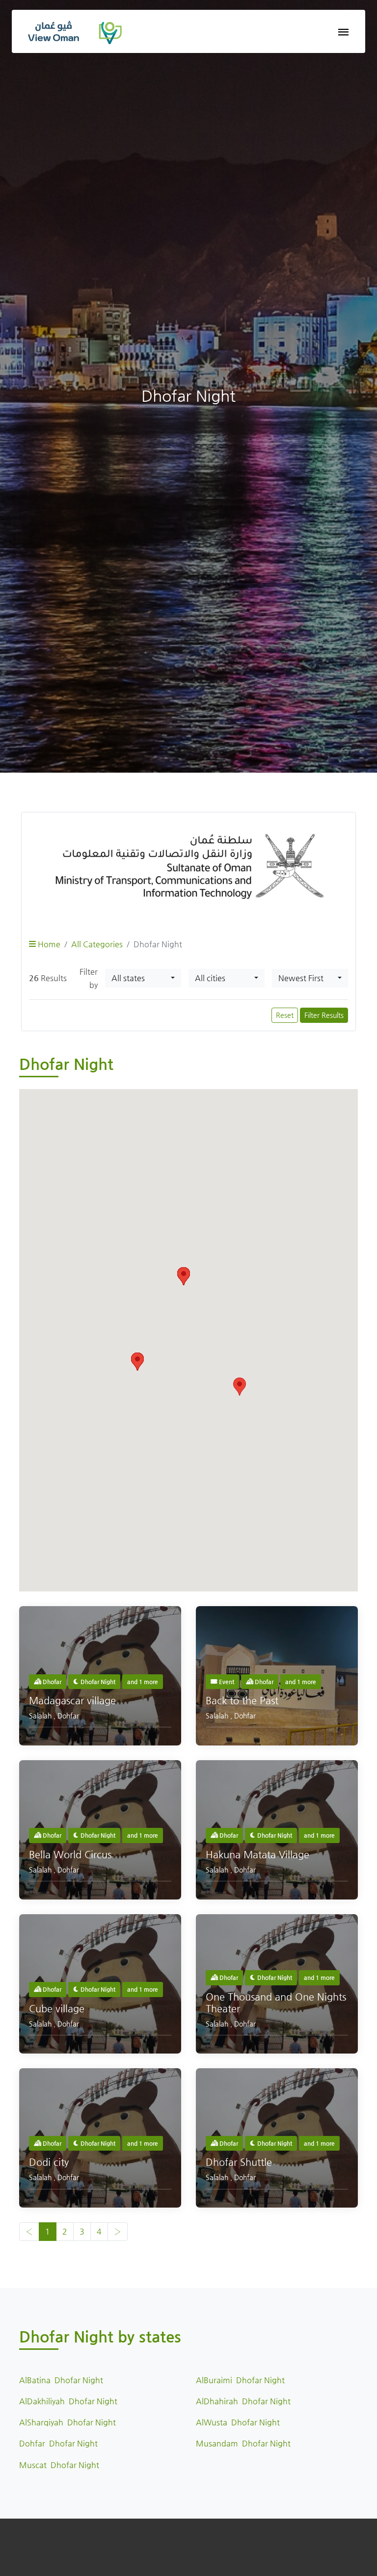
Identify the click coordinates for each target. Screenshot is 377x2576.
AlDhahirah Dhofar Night (243, 2401)
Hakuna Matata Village (257, 1855)
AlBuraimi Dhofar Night (240, 2380)
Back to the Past (242, 1701)
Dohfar (68, 1716)
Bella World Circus (70, 1855)
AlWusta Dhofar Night (238, 2422)
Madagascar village (72, 1701)
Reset (285, 1015)
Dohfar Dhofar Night (58, 2443)
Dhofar (51, 1682)
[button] (240, 1387)
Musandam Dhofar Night (243, 2443)
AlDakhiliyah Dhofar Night (68, 2401)
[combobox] (143, 978)
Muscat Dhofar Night (59, 2465)
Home (48, 944)
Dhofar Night (97, 1682)
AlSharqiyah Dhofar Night (67, 2422)
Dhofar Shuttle (239, 2162)
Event (226, 1682)
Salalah (41, 1716)
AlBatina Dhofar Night (61, 2380)
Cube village (57, 2009)
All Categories (97, 944)
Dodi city (49, 2162)
